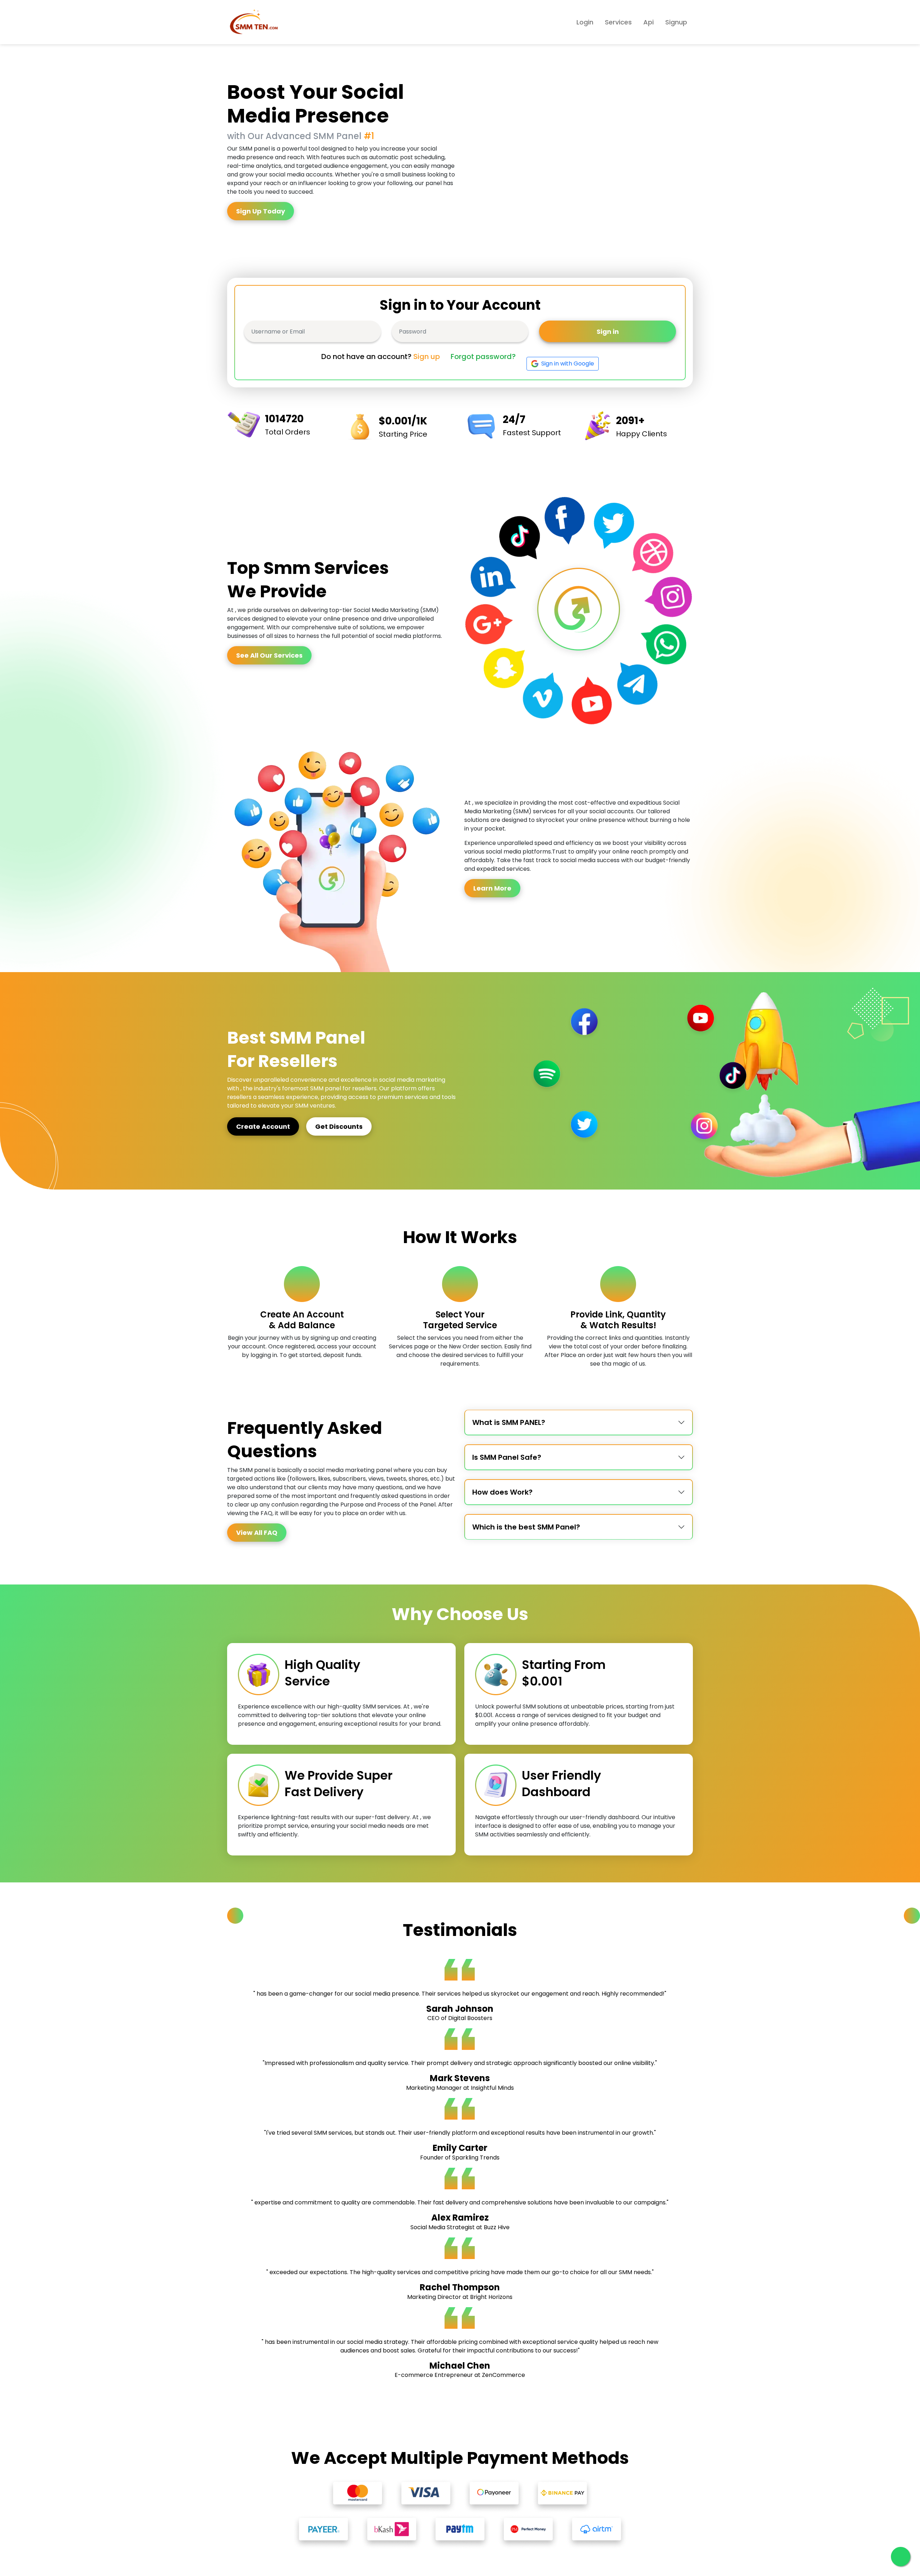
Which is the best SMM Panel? (526, 1527)
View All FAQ (257, 1533)
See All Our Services (269, 655)
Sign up (427, 356)
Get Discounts (339, 1126)
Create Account (263, 1126)
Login (585, 22)
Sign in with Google (568, 364)
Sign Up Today (261, 211)
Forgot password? (483, 356)
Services (618, 22)
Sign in (608, 332)
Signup (676, 22)
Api (648, 22)
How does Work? (502, 1492)
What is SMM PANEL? (509, 1422)
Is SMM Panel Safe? (507, 1457)
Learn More (492, 888)
